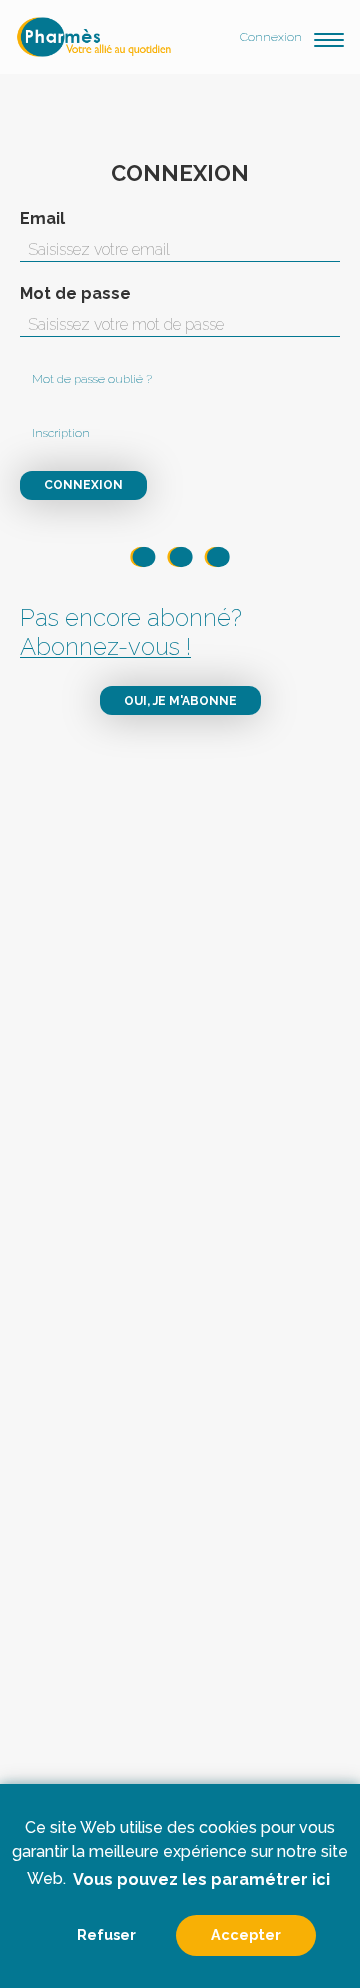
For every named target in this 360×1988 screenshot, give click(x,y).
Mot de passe (75, 294)
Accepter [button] (246, 1934)
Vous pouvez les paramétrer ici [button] (201, 1879)
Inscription (61, 433)
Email (42, 219)
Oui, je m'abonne (180, 701)
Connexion (271, 37)
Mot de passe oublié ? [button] (92, 379)
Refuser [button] (106, 1934)
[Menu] (329, 37)
